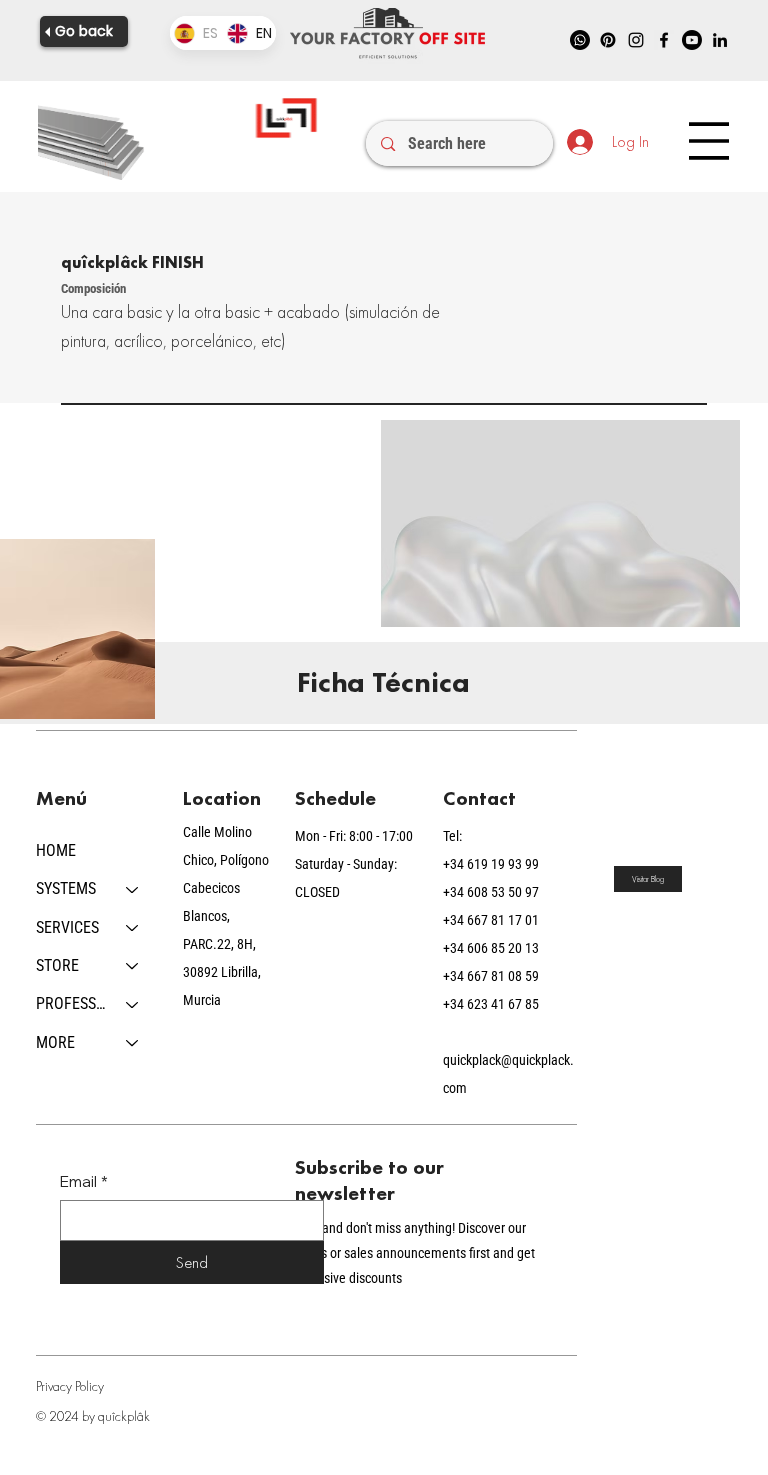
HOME (56, 850)
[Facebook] (664, 40)
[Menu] (709, 141)
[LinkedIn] (720, 40)
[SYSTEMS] (133, 889)
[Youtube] (692, 40)
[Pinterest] (608, 40)
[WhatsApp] (580, 40)
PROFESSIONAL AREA (72, 1003)
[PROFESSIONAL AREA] (133, 1004)
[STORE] (133, 966)
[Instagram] (636, 40)
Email (84, 1181)
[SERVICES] (133, 928)
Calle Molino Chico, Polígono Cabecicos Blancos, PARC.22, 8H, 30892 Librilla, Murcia (226, 916)
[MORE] (133, 1043)
